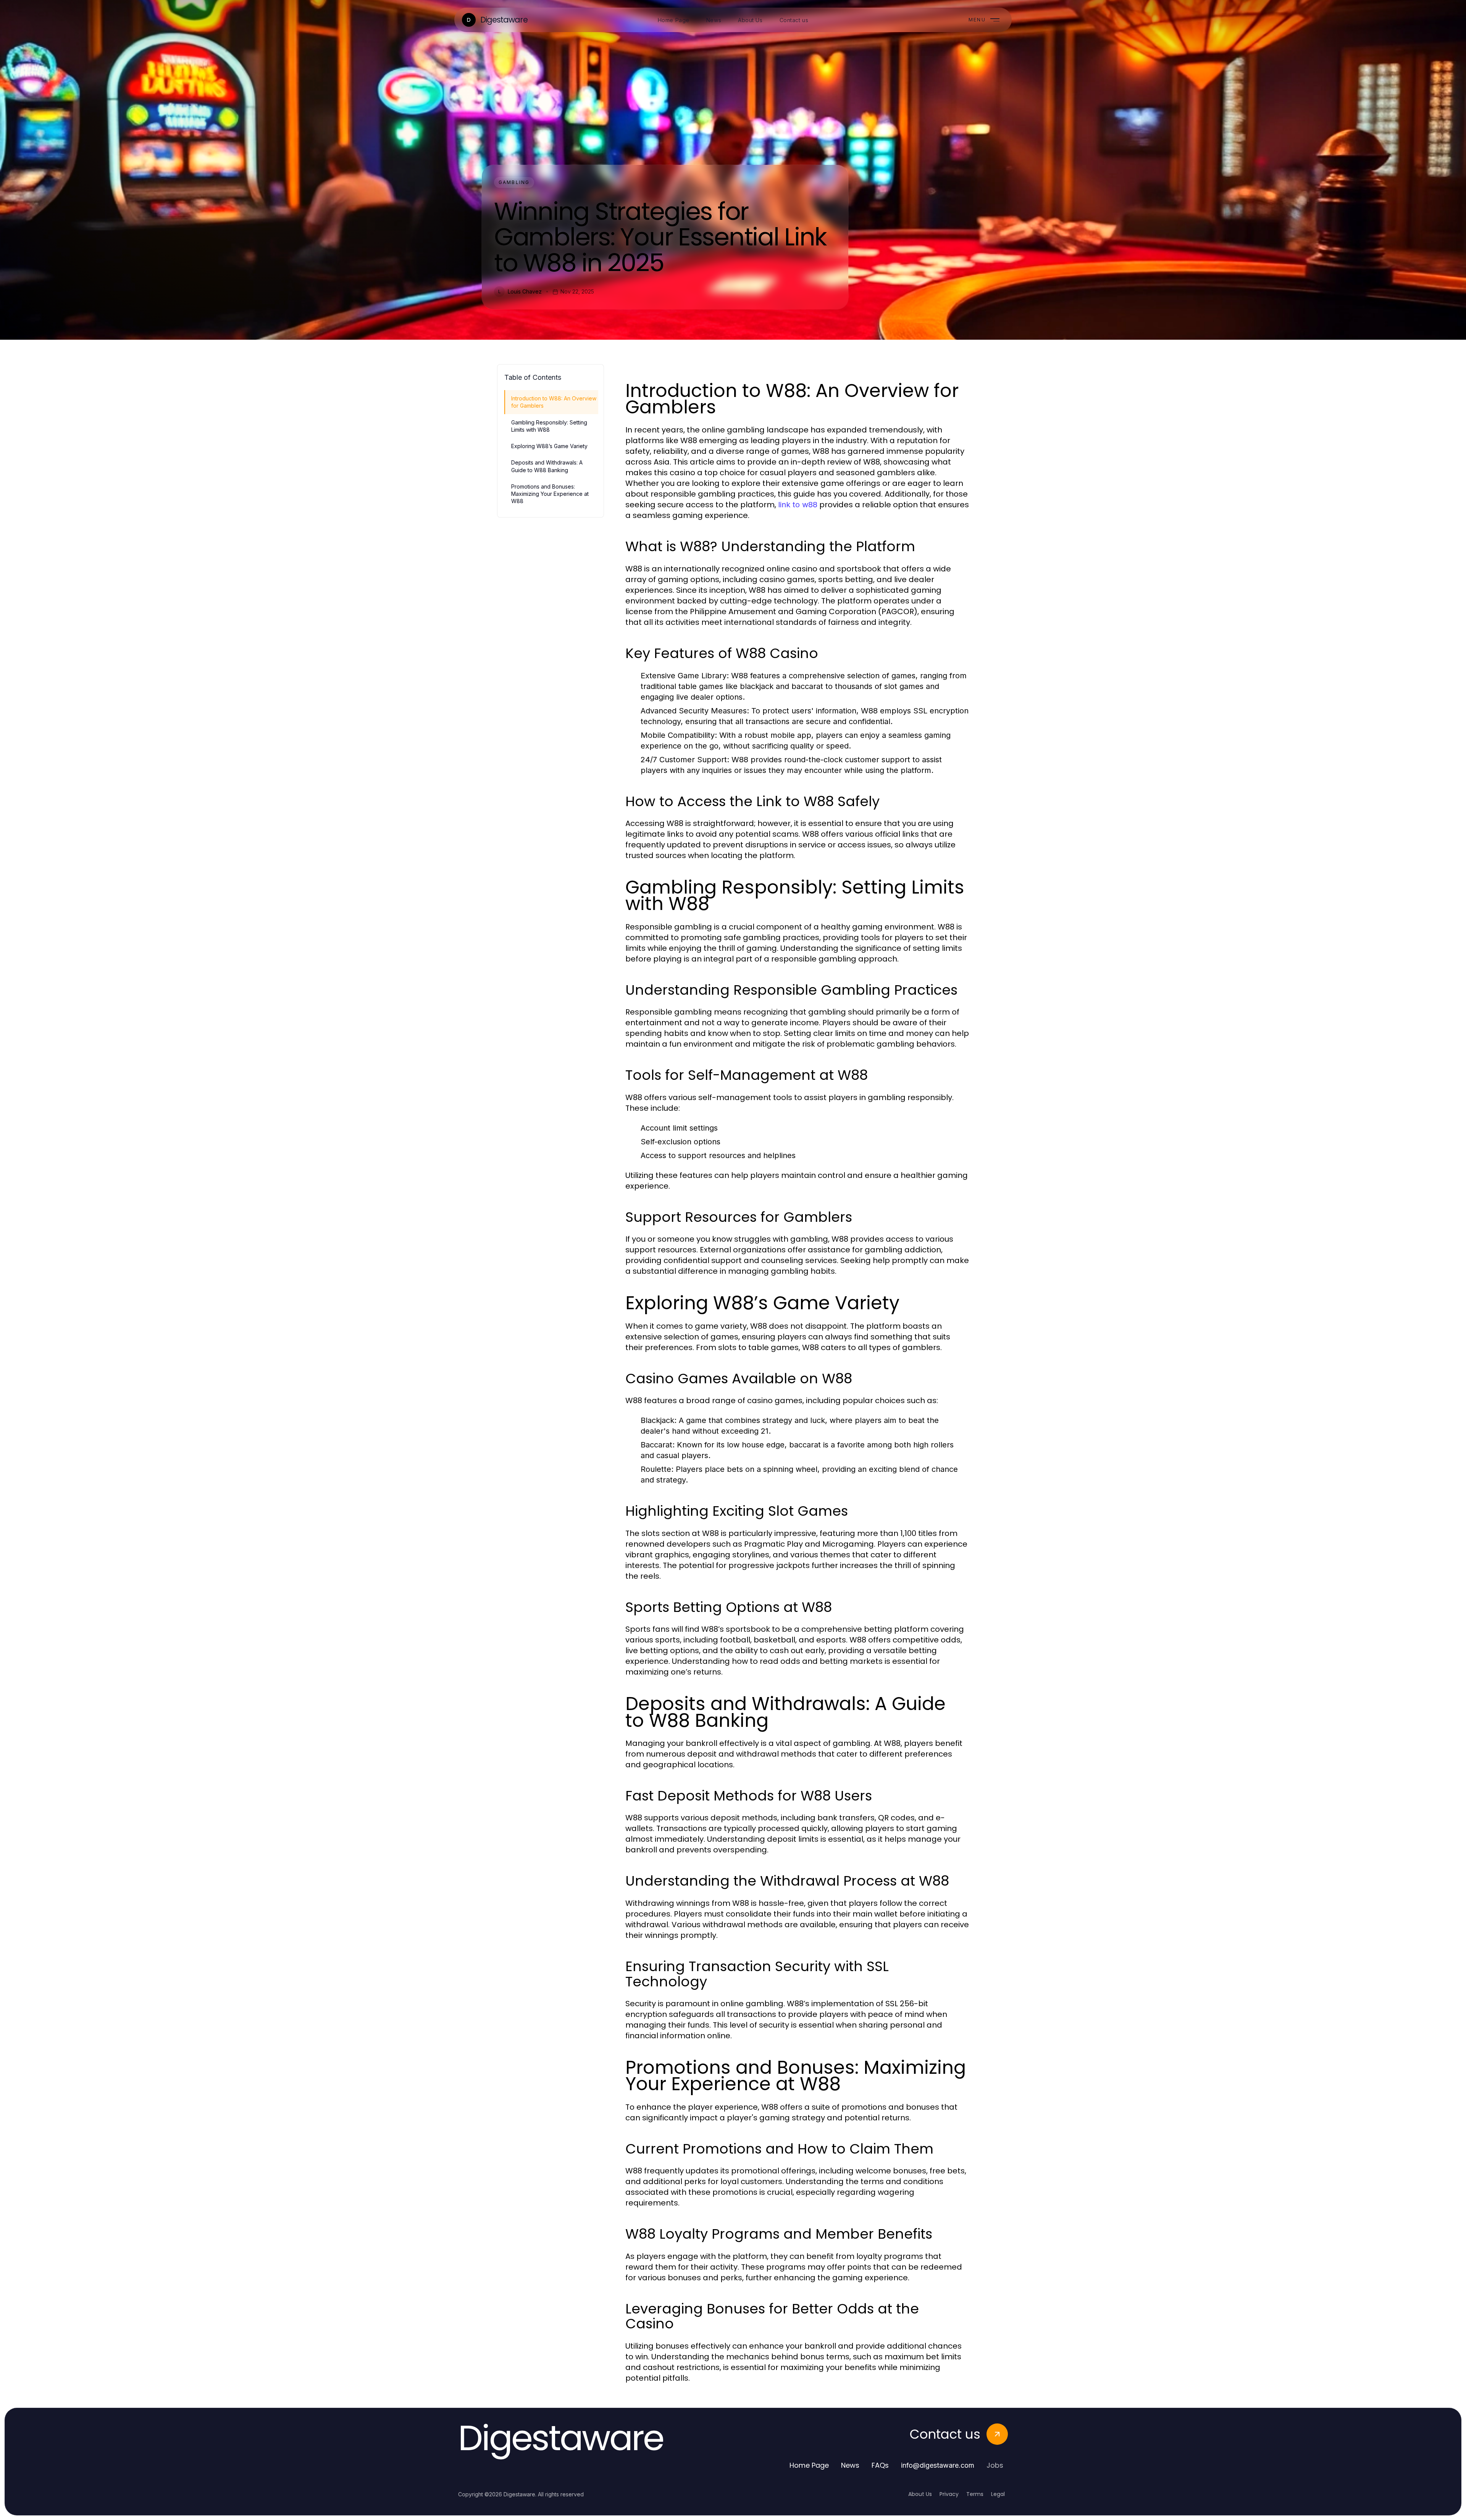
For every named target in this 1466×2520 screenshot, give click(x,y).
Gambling (514, 182)
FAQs (880, 2465)
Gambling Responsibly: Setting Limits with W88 (549, 426)
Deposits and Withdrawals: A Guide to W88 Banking (547, 466)
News (850, 2465)
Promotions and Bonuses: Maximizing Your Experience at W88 (550, 494)
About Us (920, 2494)
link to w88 (798, 505)
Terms (975, 2494)
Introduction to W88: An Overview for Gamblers (554, 402)
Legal (998, 2494)
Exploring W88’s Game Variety (549, 446)
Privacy (949, 2494)
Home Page (809, 2465)
